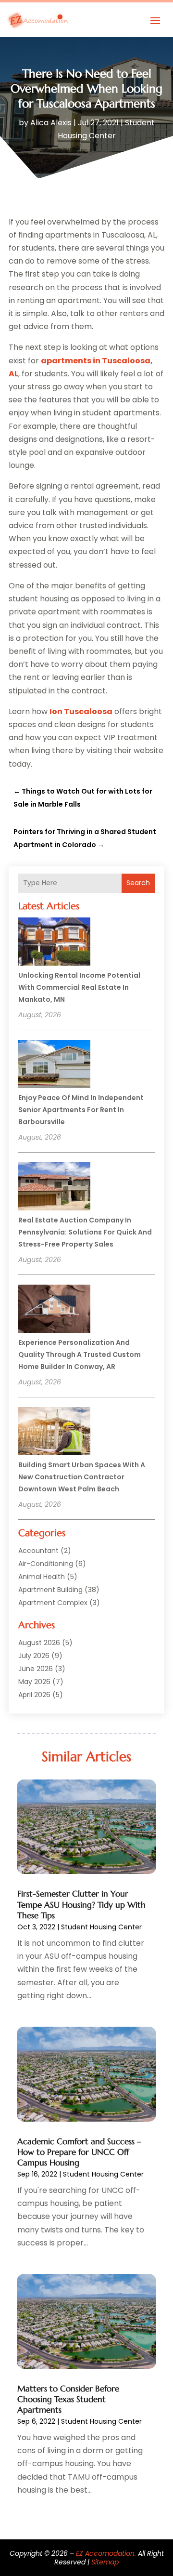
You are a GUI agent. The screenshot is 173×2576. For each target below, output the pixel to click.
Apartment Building (50, 1590)
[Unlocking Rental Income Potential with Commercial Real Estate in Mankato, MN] (54, 943)
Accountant (38, 1551)
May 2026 (34, 1682)
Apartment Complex (53, 1603)
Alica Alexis (51, 123)
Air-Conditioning (46, 1564)
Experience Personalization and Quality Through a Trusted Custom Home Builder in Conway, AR (80, 1354)
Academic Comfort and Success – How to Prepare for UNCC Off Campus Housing (79, 2152)
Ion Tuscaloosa (81, 711)
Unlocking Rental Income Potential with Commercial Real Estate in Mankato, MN (79, 987)
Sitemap (105, 2562)
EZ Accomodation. (106, 2553)
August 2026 (39, 1643)
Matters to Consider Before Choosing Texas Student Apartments (68, 2399)
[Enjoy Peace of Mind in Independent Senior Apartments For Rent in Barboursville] (54, 1065)
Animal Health (42, 1577)
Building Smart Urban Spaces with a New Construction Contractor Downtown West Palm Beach (82, 1477)
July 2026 (34, 1656)
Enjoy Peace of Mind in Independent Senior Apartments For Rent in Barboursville (81, 1110)
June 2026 (36, 1669)
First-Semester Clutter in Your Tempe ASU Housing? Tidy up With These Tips (81, 1904)
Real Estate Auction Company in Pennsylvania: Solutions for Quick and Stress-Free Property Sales (85, 1232)
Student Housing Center (101, 1927)
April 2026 (34, 1695)
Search (138, 883)
